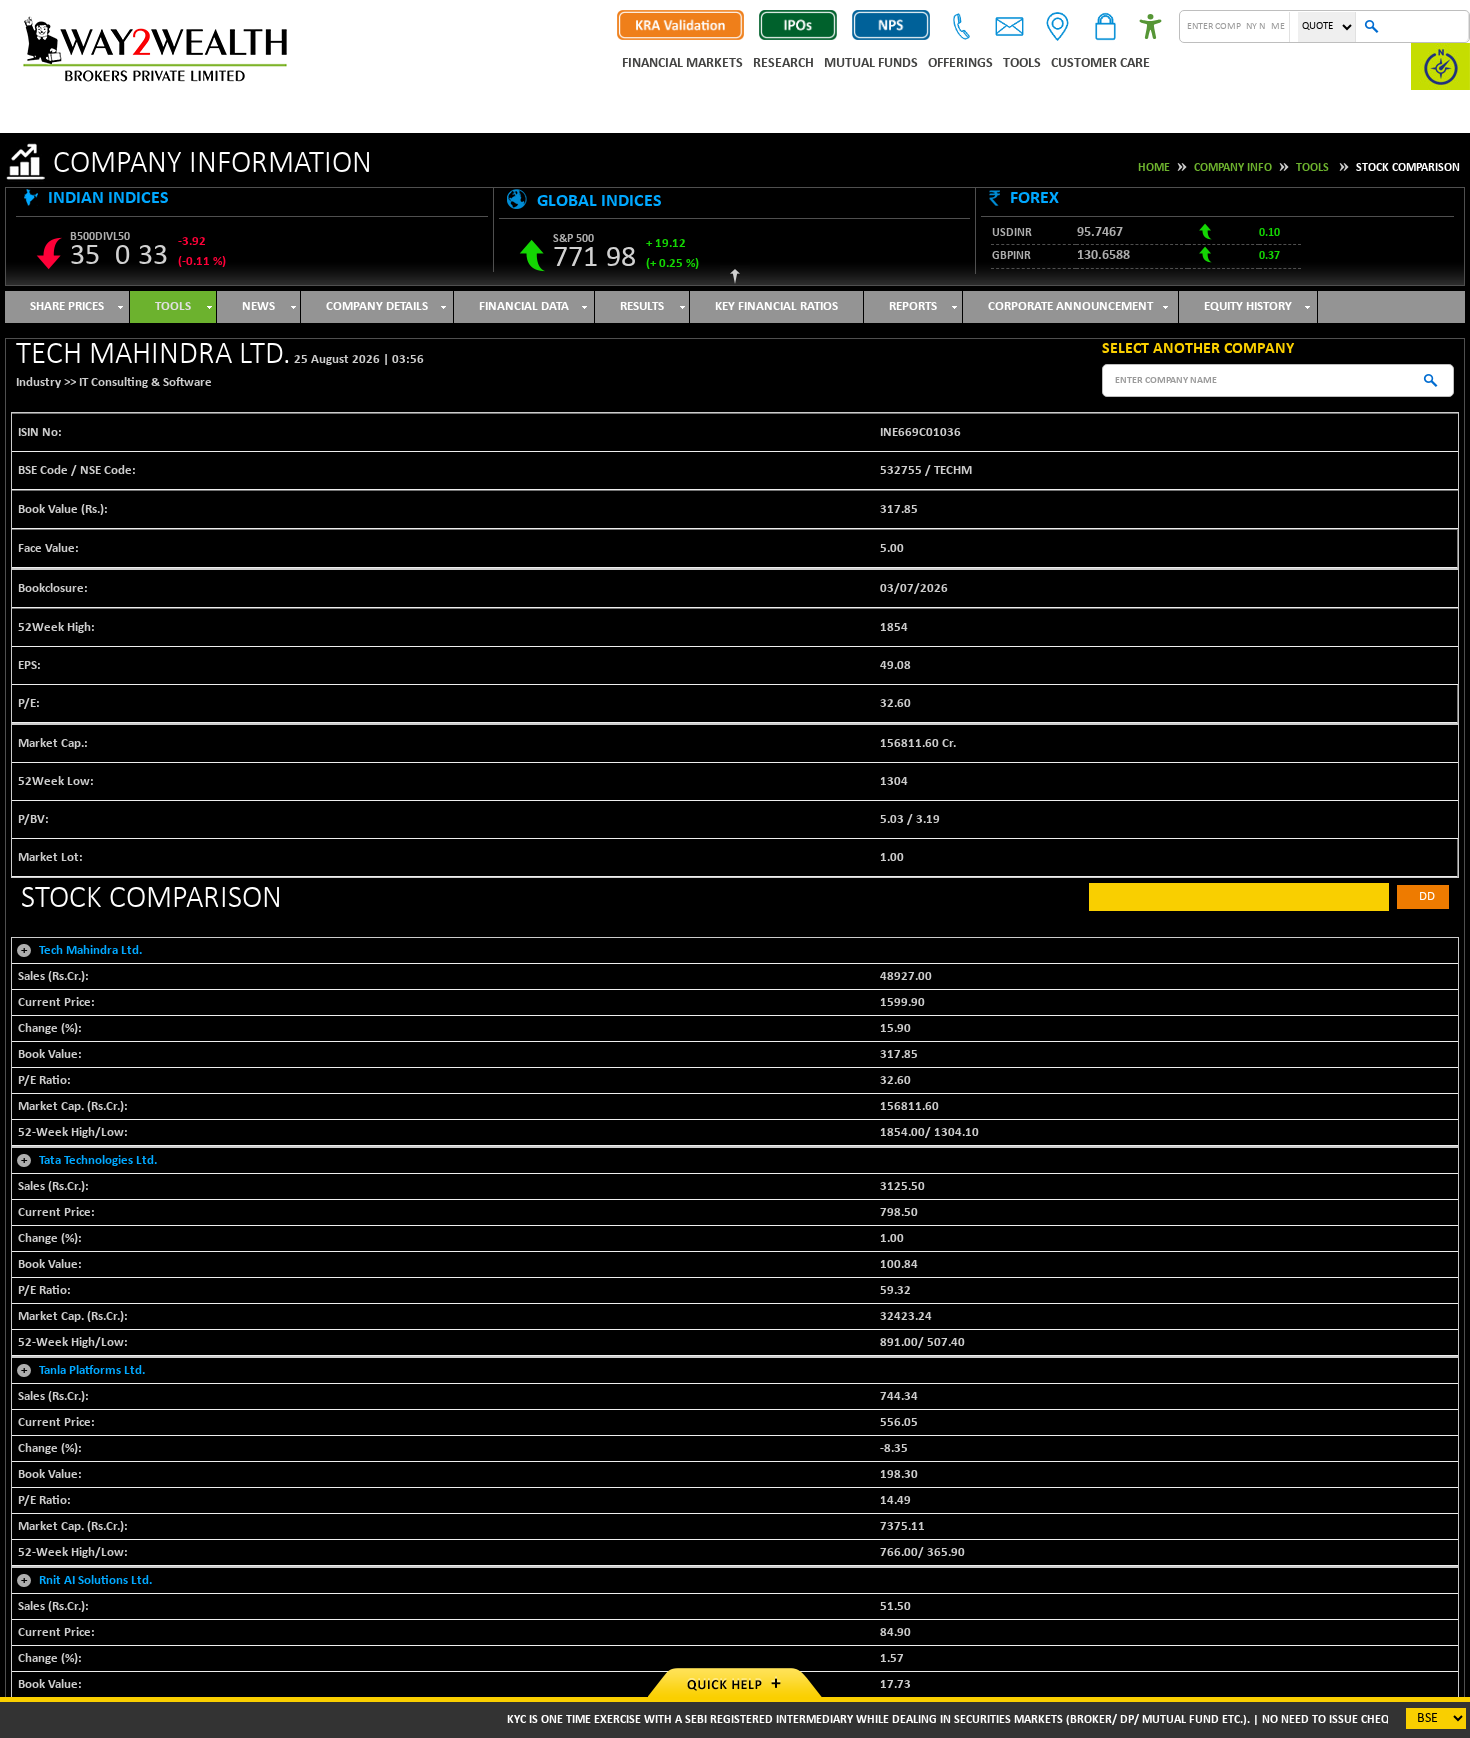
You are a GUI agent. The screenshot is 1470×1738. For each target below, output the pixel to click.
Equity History (1248, 306)
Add (1423, 896)
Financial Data (524, 306)
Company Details (377, 306)
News (258, 306)
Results (642, 306)
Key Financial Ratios (776, 306)
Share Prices (67, 306)
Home (1154, 168)
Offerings (960, 63)
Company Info (1233, 168)
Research (783, 63)
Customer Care (1100, 63)
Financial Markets (682, 63)
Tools (1022, 63)
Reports (913, 306)
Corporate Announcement (1070, 306)
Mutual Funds (871, 63)
